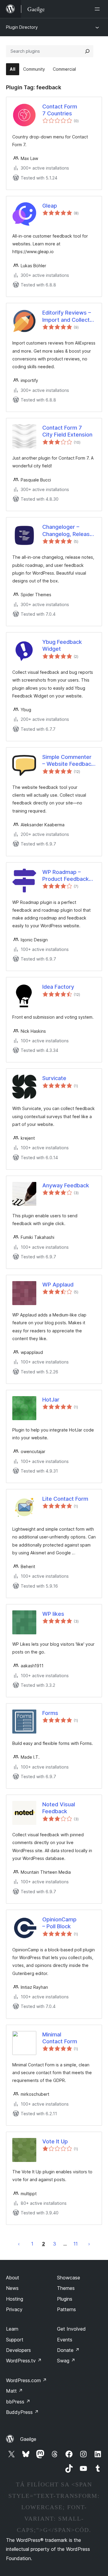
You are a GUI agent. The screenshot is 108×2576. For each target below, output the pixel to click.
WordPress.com (26, 2380)
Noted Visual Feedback (59, 1808)
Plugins (65, 2299)
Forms (50, 1713)
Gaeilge (28, 2439)
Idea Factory (58, 987)
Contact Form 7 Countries (60, 110)
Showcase (69, 2278)
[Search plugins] (87, 51)
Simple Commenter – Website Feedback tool (68, 761)
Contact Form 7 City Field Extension (67, 431)
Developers (18, 2350)
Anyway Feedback (66, 1185)
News (12, 2288)
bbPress (18, 2402)
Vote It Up (55, 2141)
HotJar (51, 1400)
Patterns (66, 2309)
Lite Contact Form (65, 1499)
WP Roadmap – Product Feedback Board (66, 876)
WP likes (53, 1614)
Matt (14, 2391)
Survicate (54, 1078)
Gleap (50, 206)
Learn (12, 2329)
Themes (66, 2288)
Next (89, 2244)
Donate (68, 2350)
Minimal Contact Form (60, 2038)
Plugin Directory (22, 27)
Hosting (15, 2299)
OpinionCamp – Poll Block (59, 1923)
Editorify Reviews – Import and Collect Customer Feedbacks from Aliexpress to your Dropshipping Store (67, 316)
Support (15, 2340)
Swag (66, 2361)
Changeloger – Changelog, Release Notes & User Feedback (68, 531)
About (13, 2278)
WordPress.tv (24, 2361)
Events (65, 2340)
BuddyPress (22, 2412)
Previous (19, 2244)
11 (76, 2244)
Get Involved (71, 2329)
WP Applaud (58, 1285)
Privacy (14, 2309)
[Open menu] (98, 9)
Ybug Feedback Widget (62, 645)
